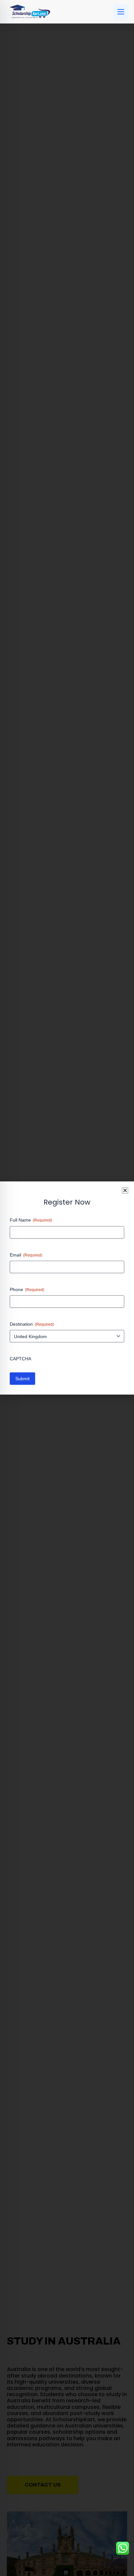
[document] (67, 1288)
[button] (125, 1190)
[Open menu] (121, 12)
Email (26, 1255)
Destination (32, 1324)
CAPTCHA (20, 1359)
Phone (27, 1289)
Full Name (31, 1220)
